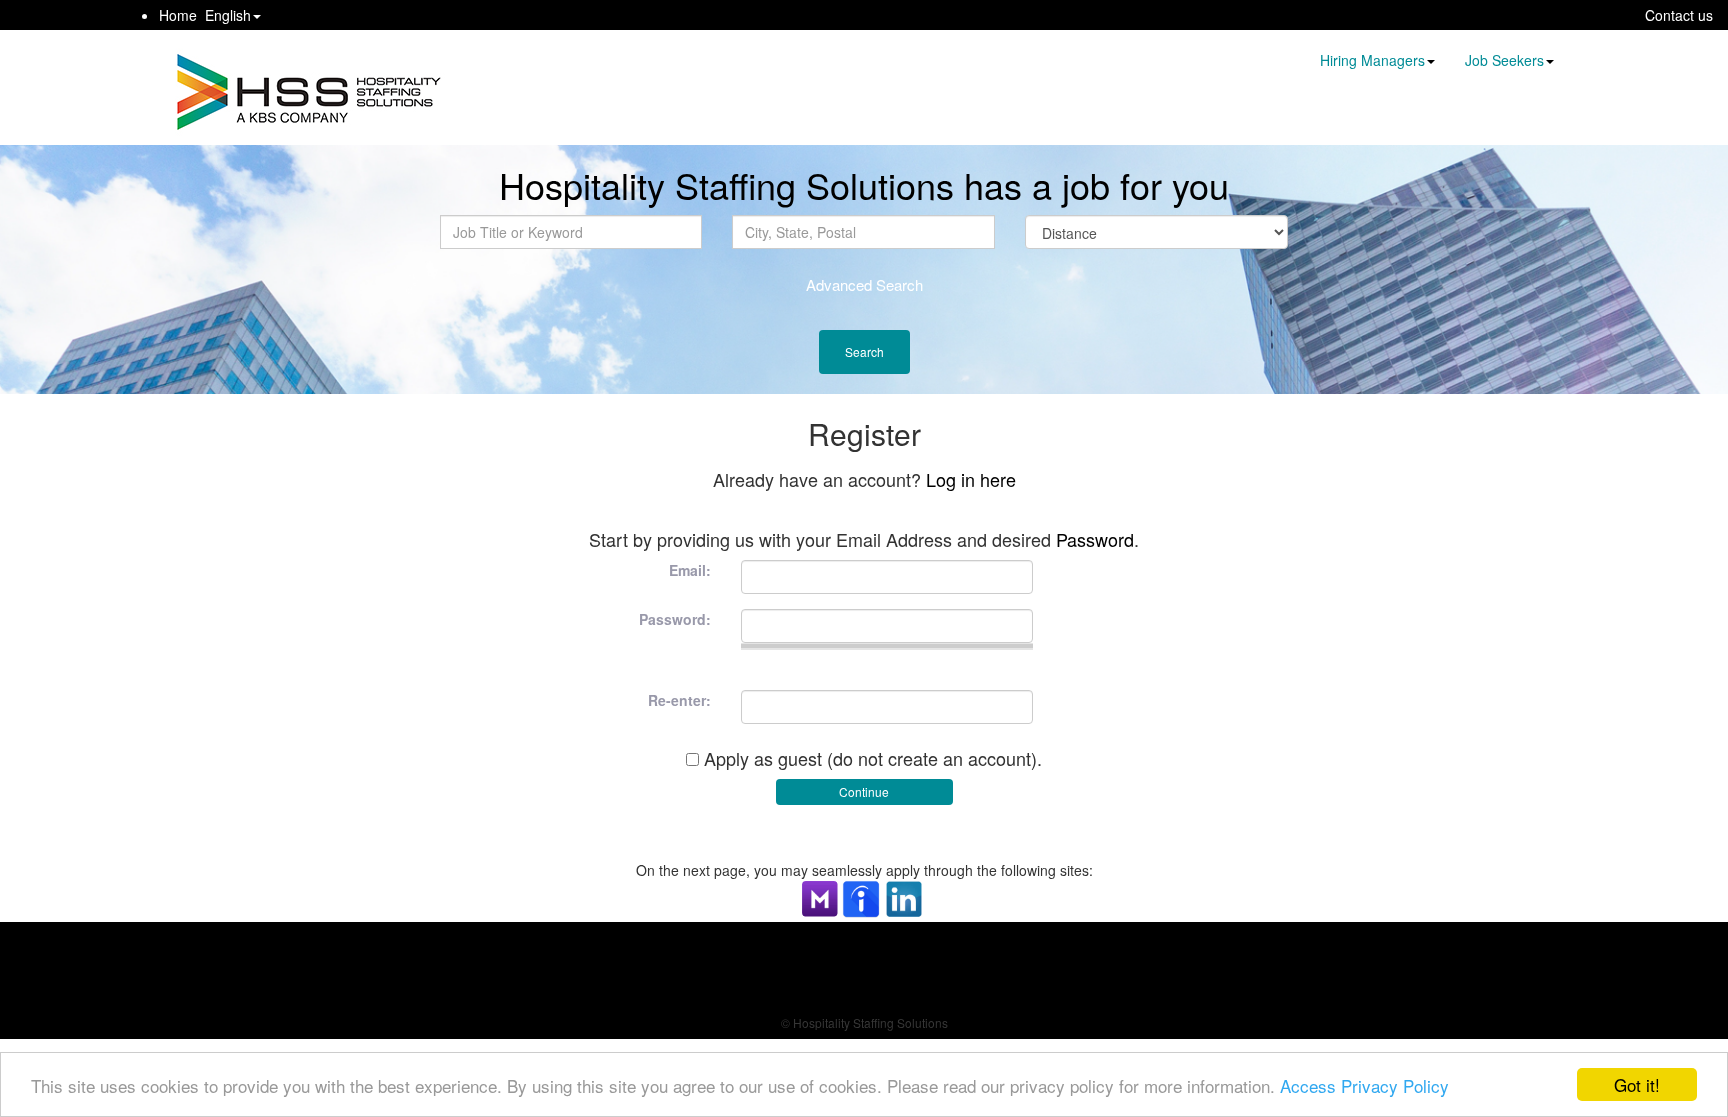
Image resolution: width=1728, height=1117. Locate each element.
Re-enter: (679, 700)
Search (864, 351)
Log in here (971, 479)
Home (178, 15)
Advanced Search (864, 284)
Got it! (1637, 1084)
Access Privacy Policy (1364, 1085)
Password (1095, 539)
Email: (690, 570)
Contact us (1679, 15)
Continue (864, 791)
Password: (675, 619)
